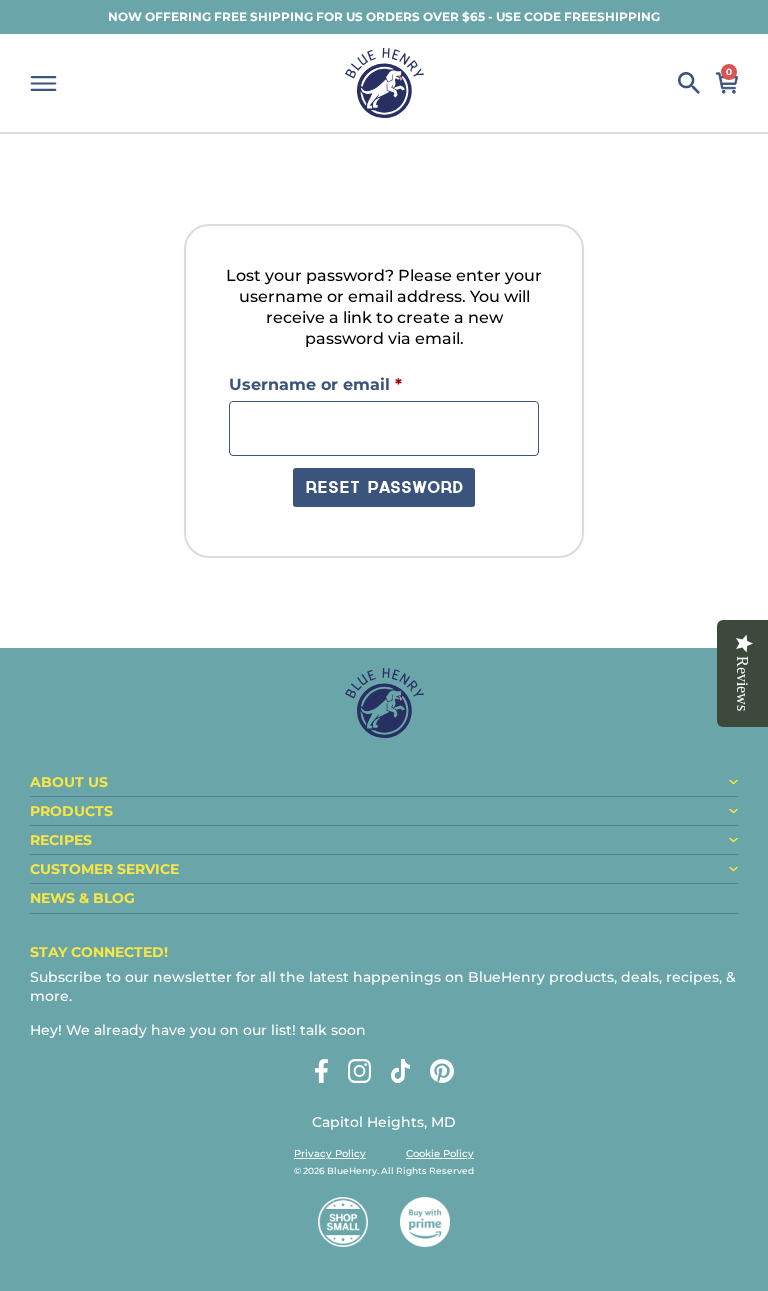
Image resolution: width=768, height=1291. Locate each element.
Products (71, 811)
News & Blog (82, 898)
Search (689, 83)
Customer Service (104, 869)
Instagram (359, 1071)
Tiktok (400, 1071)
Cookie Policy (440, 1153)
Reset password (384, 489)
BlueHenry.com (384, 83)
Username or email (353, 384)
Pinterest (442, 1071)
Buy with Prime (425, 1222)
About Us (69, 782)
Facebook (321, 1071)
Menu (43, 83)
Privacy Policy (330, 1153)
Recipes (61, 840)
